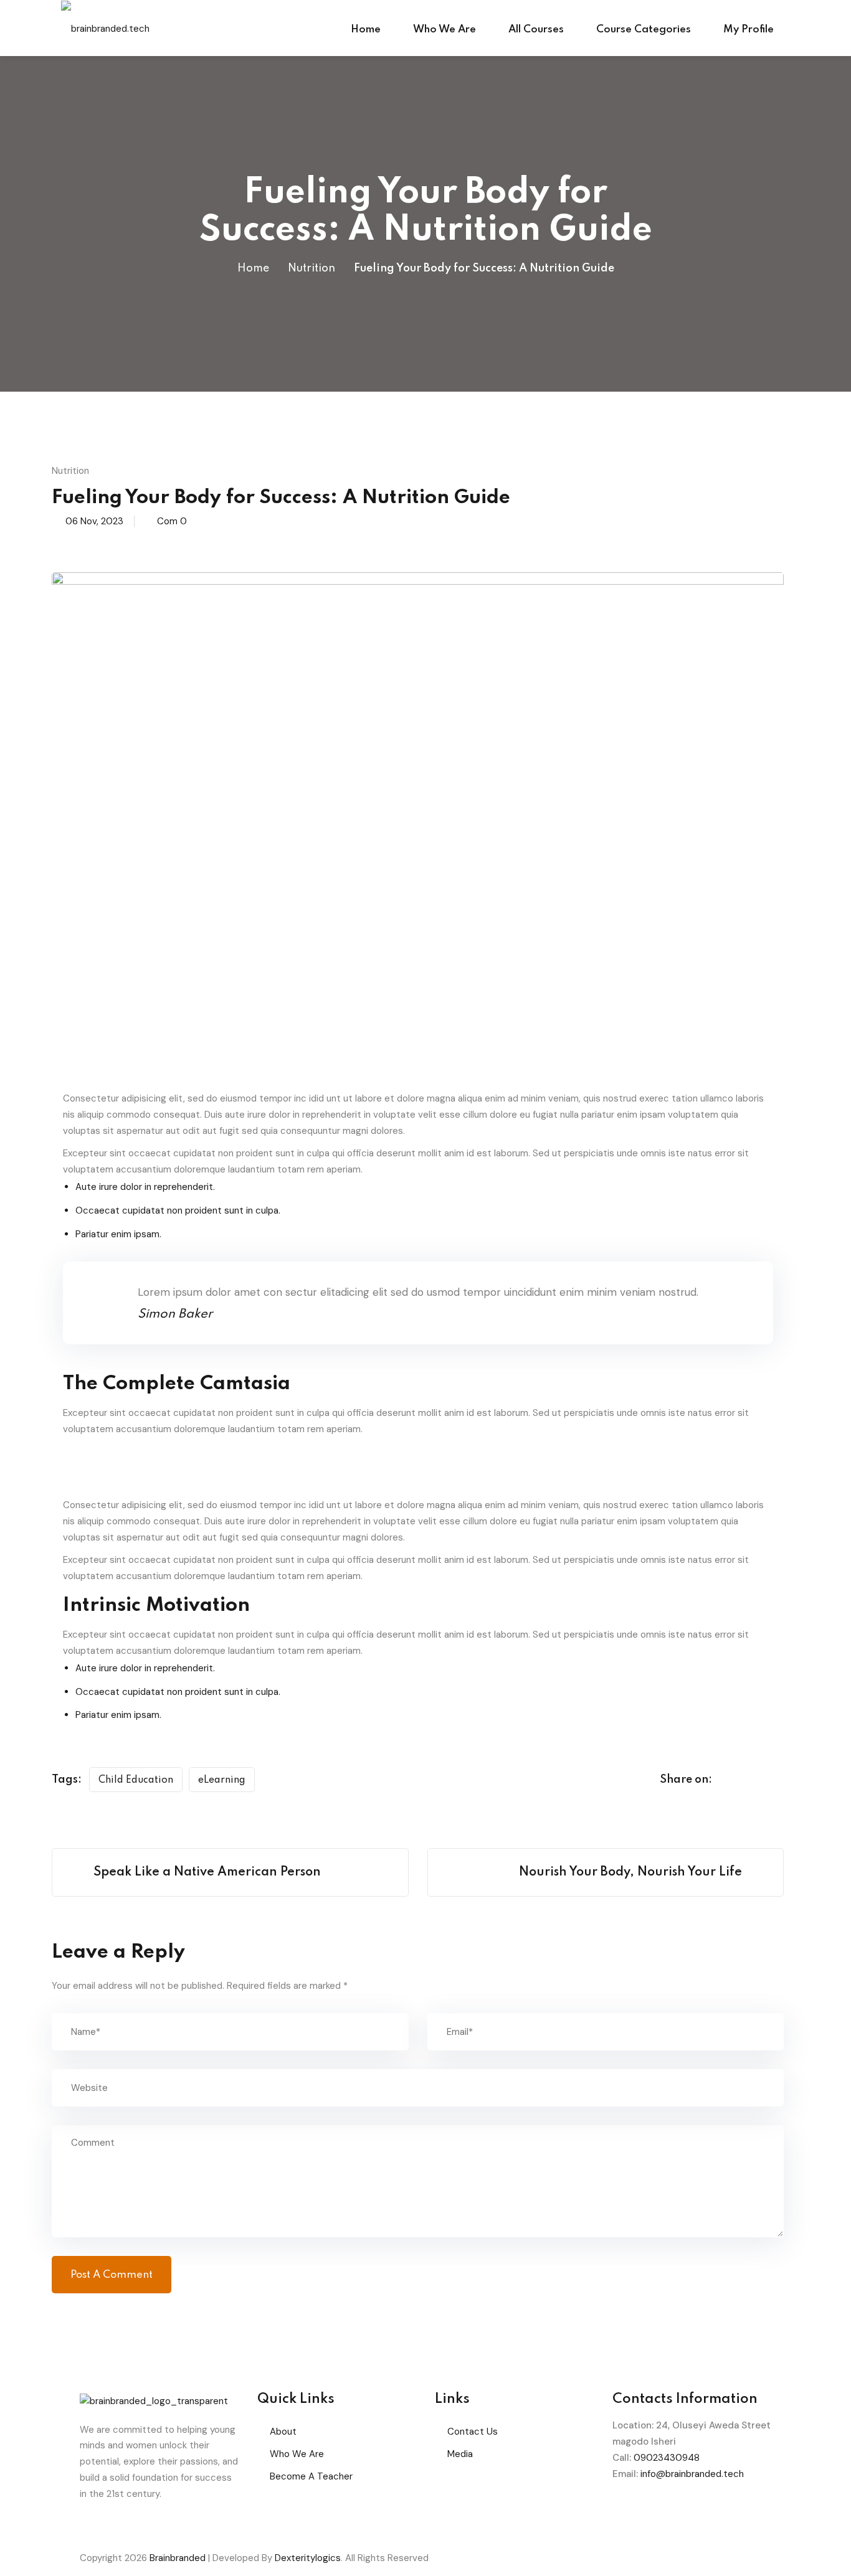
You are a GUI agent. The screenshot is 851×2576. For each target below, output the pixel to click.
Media (460, 2454)
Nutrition (311, 268)
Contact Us (473, 2432)
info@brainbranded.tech (692, 2474)
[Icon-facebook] (628, 2511)
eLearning (222, 1780)
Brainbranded (178, 2558)
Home (366, 30)
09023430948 (667, 2458)
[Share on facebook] (732, 1780)
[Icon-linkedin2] (662, 2511)
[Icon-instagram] (695, 2511)
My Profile (749, 30)
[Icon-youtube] (729, 2511)
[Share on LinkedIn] (779, 1780)
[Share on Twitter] (756, 1780)
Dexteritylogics (308, 2558)
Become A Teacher (311, 2476)
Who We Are (445, 30)
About (283, 2432)
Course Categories (644, 30)
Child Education (136, 1780)
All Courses (536, 30)
